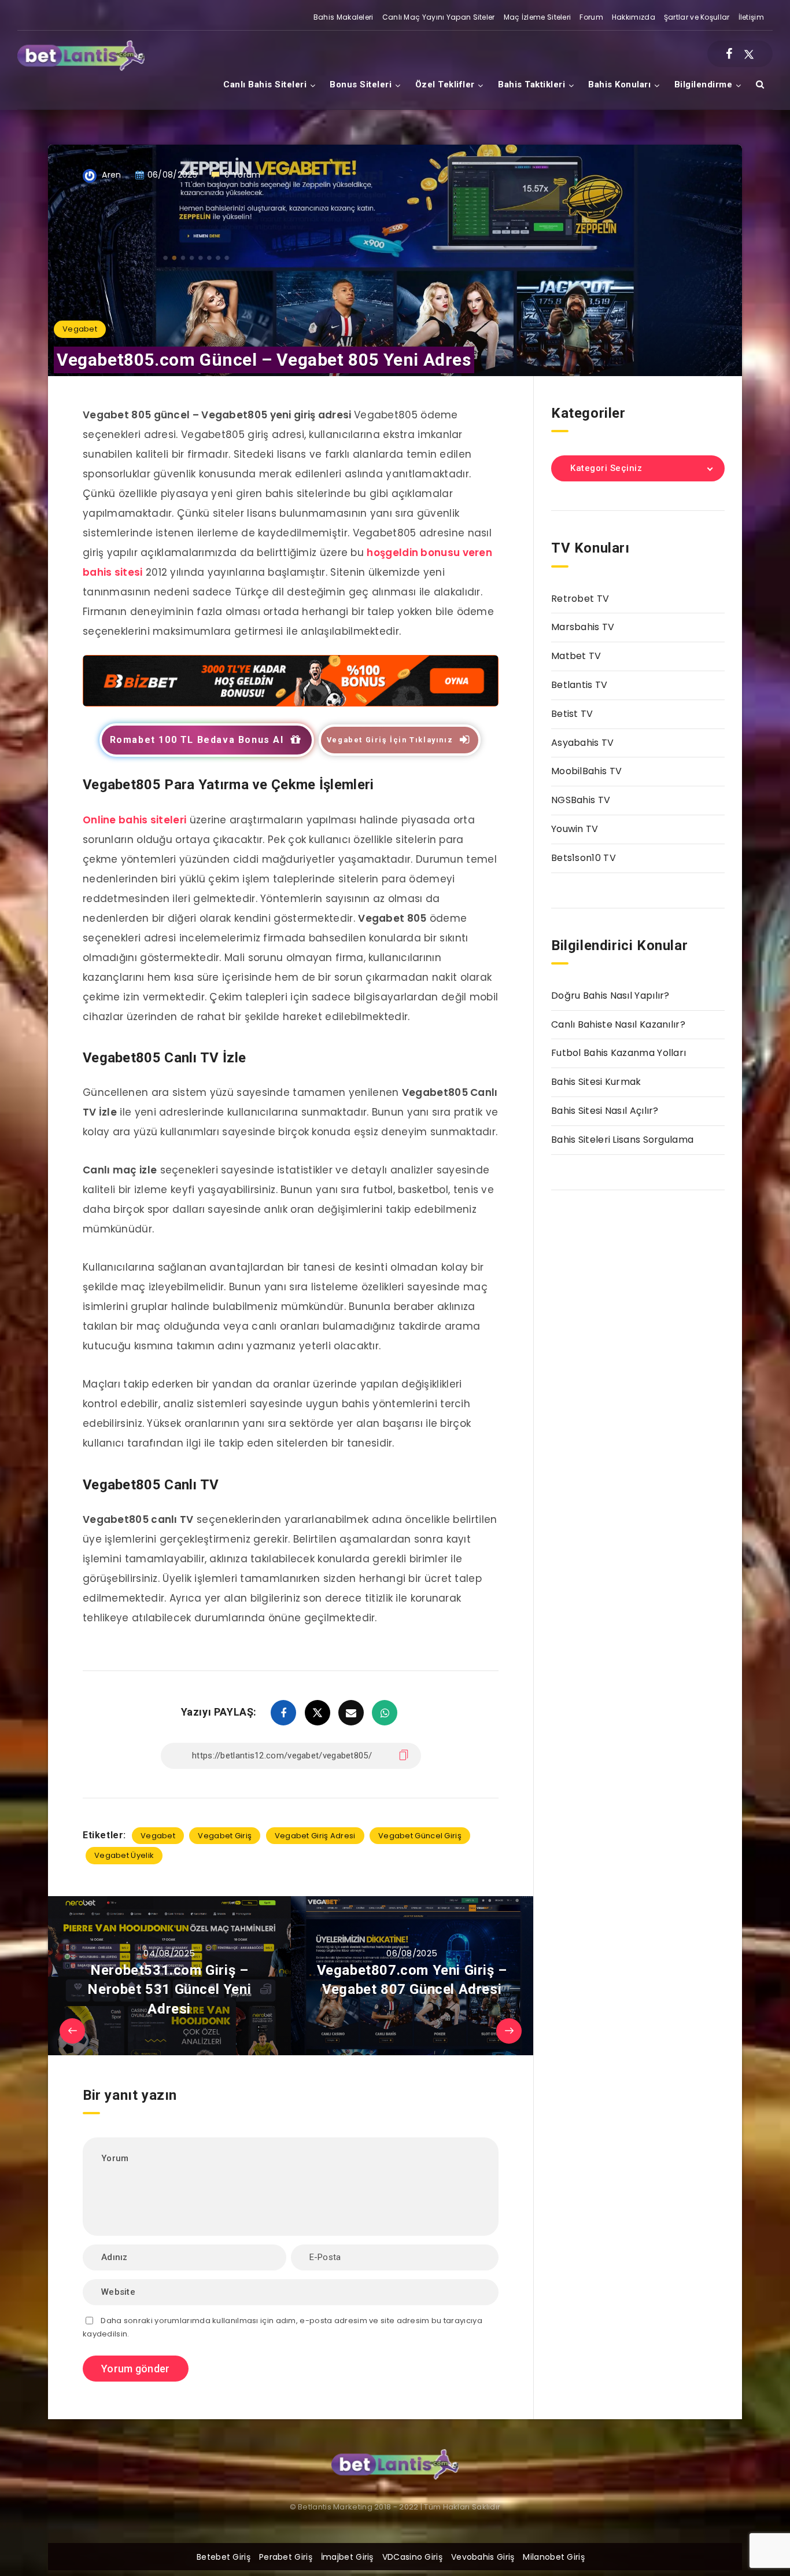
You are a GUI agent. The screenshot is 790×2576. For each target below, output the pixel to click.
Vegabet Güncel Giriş (420, 1836)
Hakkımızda (634, 17)
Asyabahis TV (583, 743)
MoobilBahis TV (586, 771)
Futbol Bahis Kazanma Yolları (619, 1053)
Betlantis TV (579, 685)
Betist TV (572, 714)
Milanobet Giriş (554, 2557)
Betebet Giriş (224, 2557)
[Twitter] (749, 54)
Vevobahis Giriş (483, 2557)
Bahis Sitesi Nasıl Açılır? (605, 1111)
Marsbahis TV (583, 627)
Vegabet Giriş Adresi (315, 1836)
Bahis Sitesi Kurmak (596, 1082)
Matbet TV (576, 656)
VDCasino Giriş (412, 2557)
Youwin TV (575, 829)
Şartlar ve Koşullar (697, 17)
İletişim (751, 17)
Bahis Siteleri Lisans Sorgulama (622, 1140)
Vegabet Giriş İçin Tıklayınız (390, 740)
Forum (591, 17)
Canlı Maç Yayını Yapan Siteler (439, 17)
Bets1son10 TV (584, 858)
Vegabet (80, 329)
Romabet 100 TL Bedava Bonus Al (197, 740)
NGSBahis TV (581, 800)
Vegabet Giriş (225, 1836)
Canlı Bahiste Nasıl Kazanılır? (618, 1024)
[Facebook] (729, 54)
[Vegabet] (291, 703)
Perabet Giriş (286, 2557)
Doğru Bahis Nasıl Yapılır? (610, 996)
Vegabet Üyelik (124, 1855)
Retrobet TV (580, 599)
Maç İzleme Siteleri (538, 17)
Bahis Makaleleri (344, 17)
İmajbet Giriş (347, 2557)
